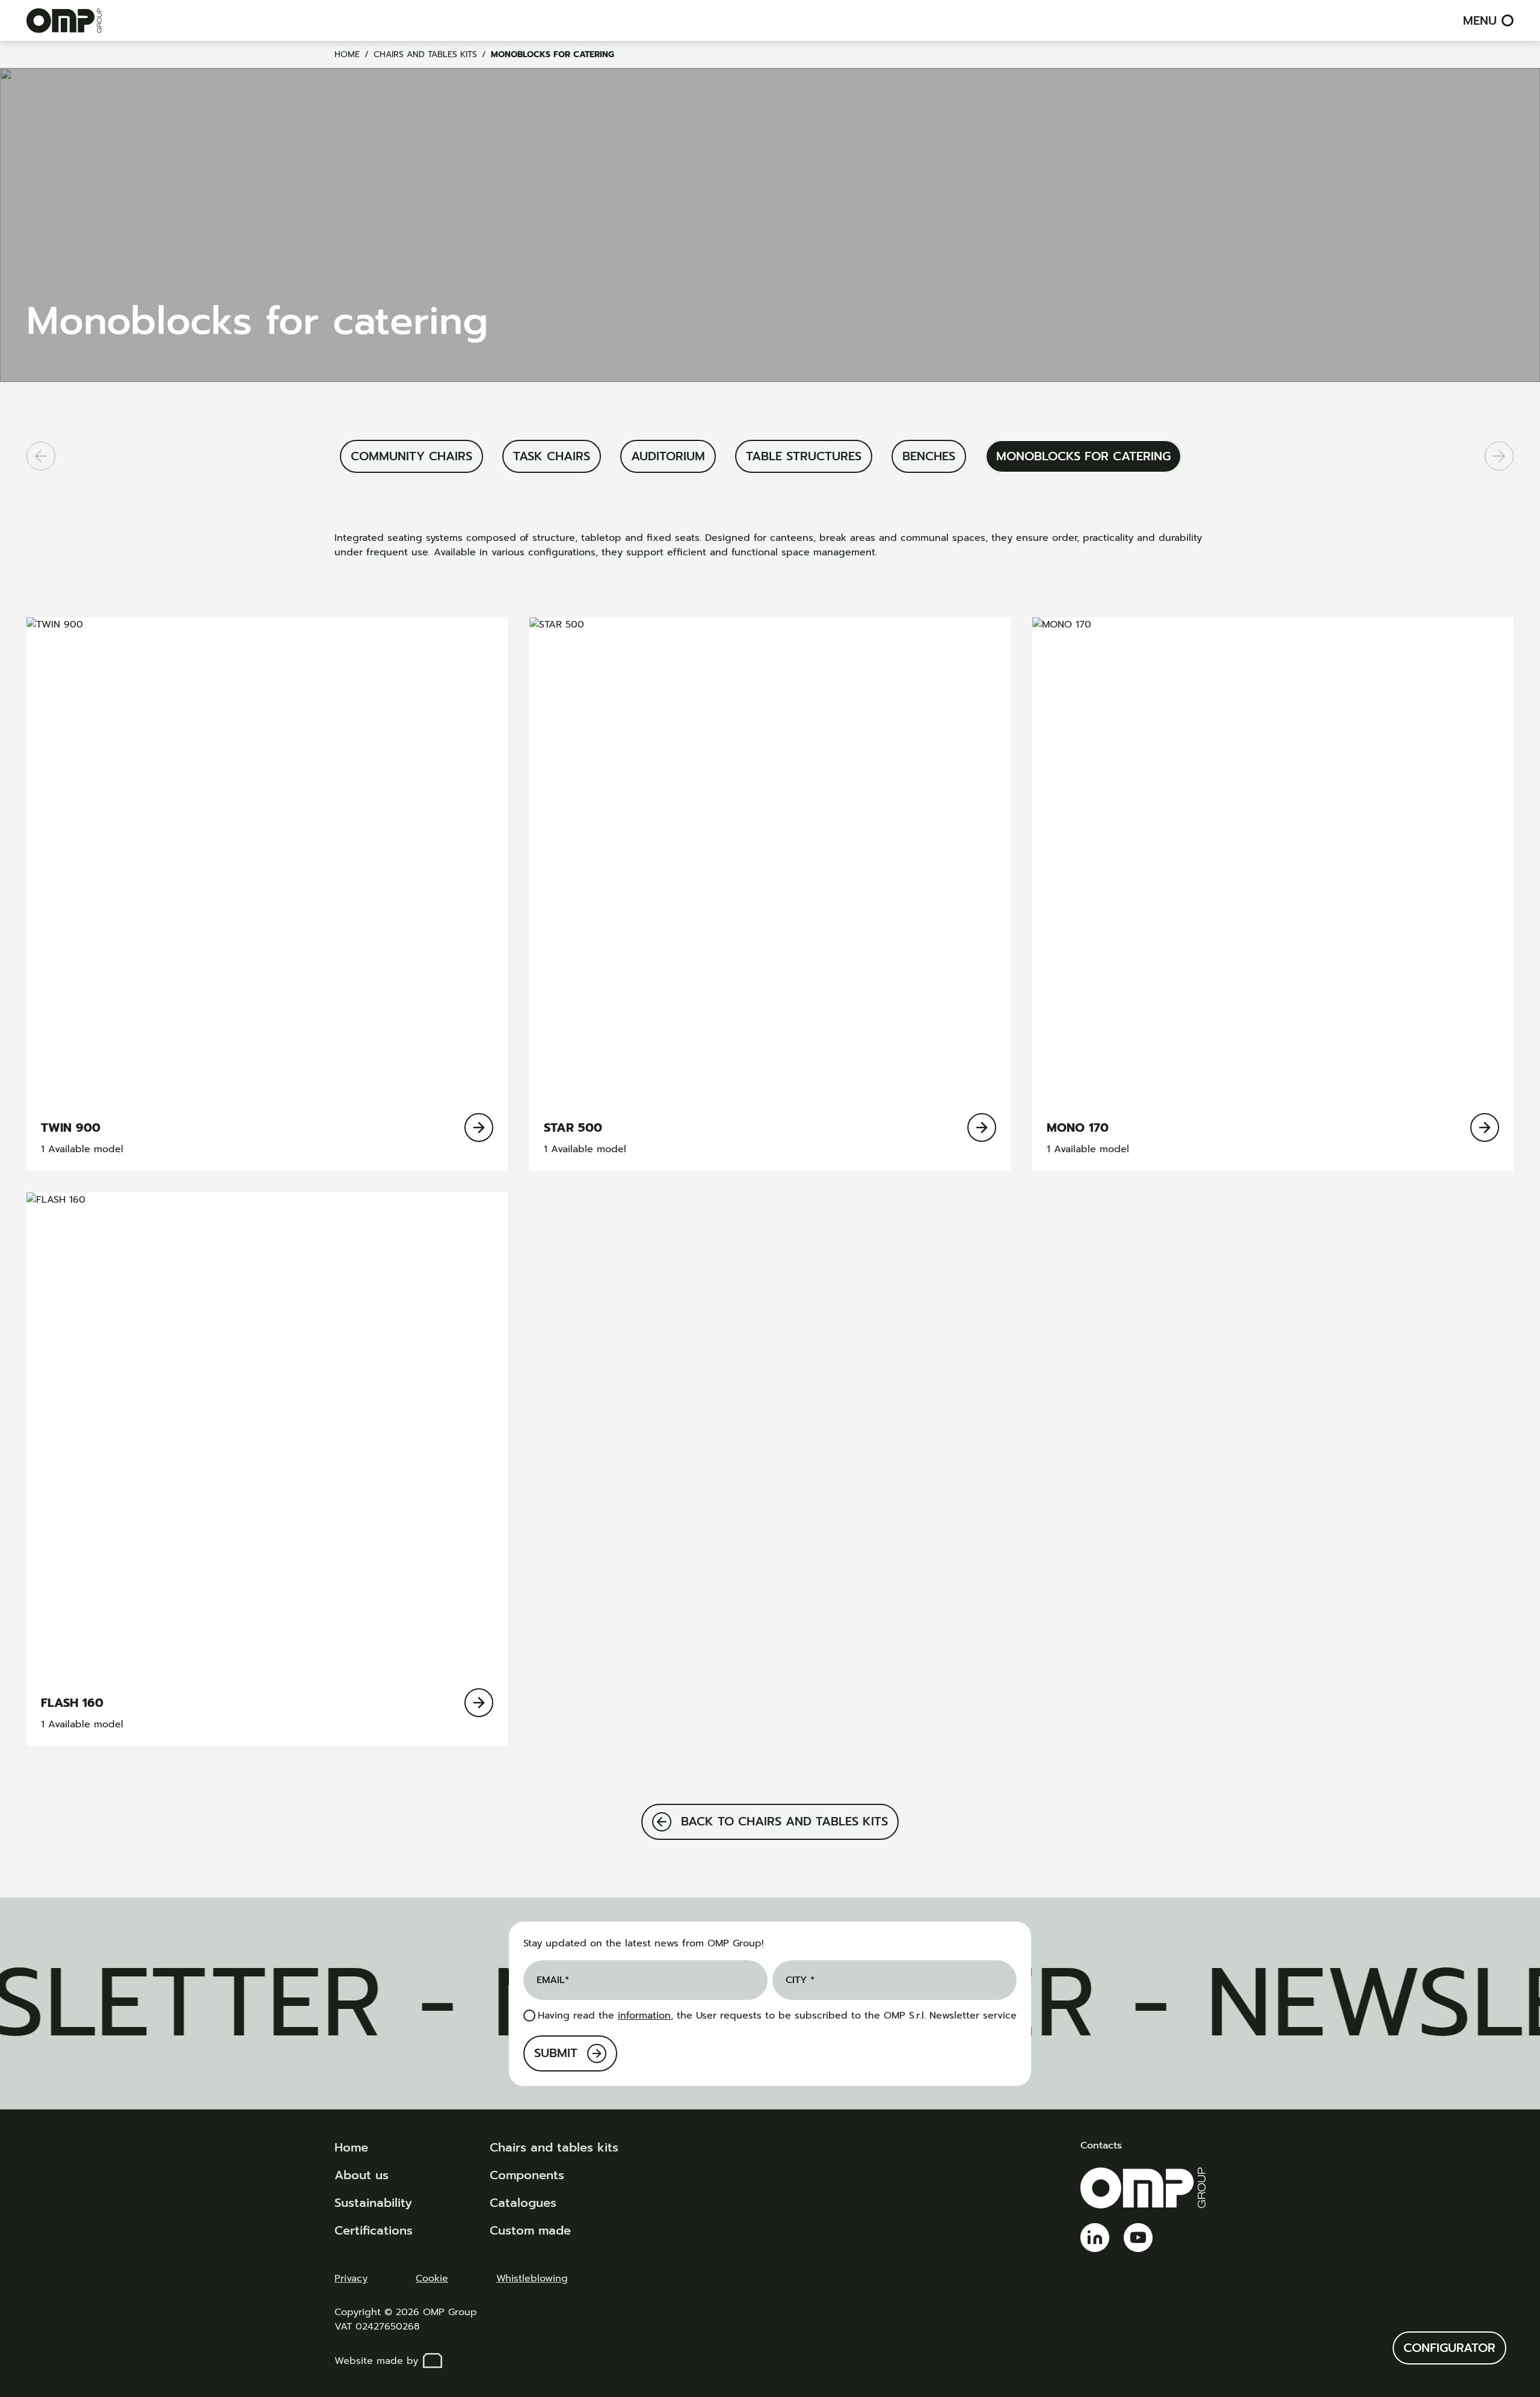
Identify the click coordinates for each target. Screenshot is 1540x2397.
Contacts (1101, 2146)
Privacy (351, 2278)
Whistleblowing (532, 2278)
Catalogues (523, 2203)
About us (362, 2175)
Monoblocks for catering (553, 54)
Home (347, 54)
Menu (1480, 20)
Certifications (374, 2230)
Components (527, 2175)
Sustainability (373, 2203)
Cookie (432, 2278)
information (644, 2016)
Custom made (530, 2230)
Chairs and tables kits (425, 54)
